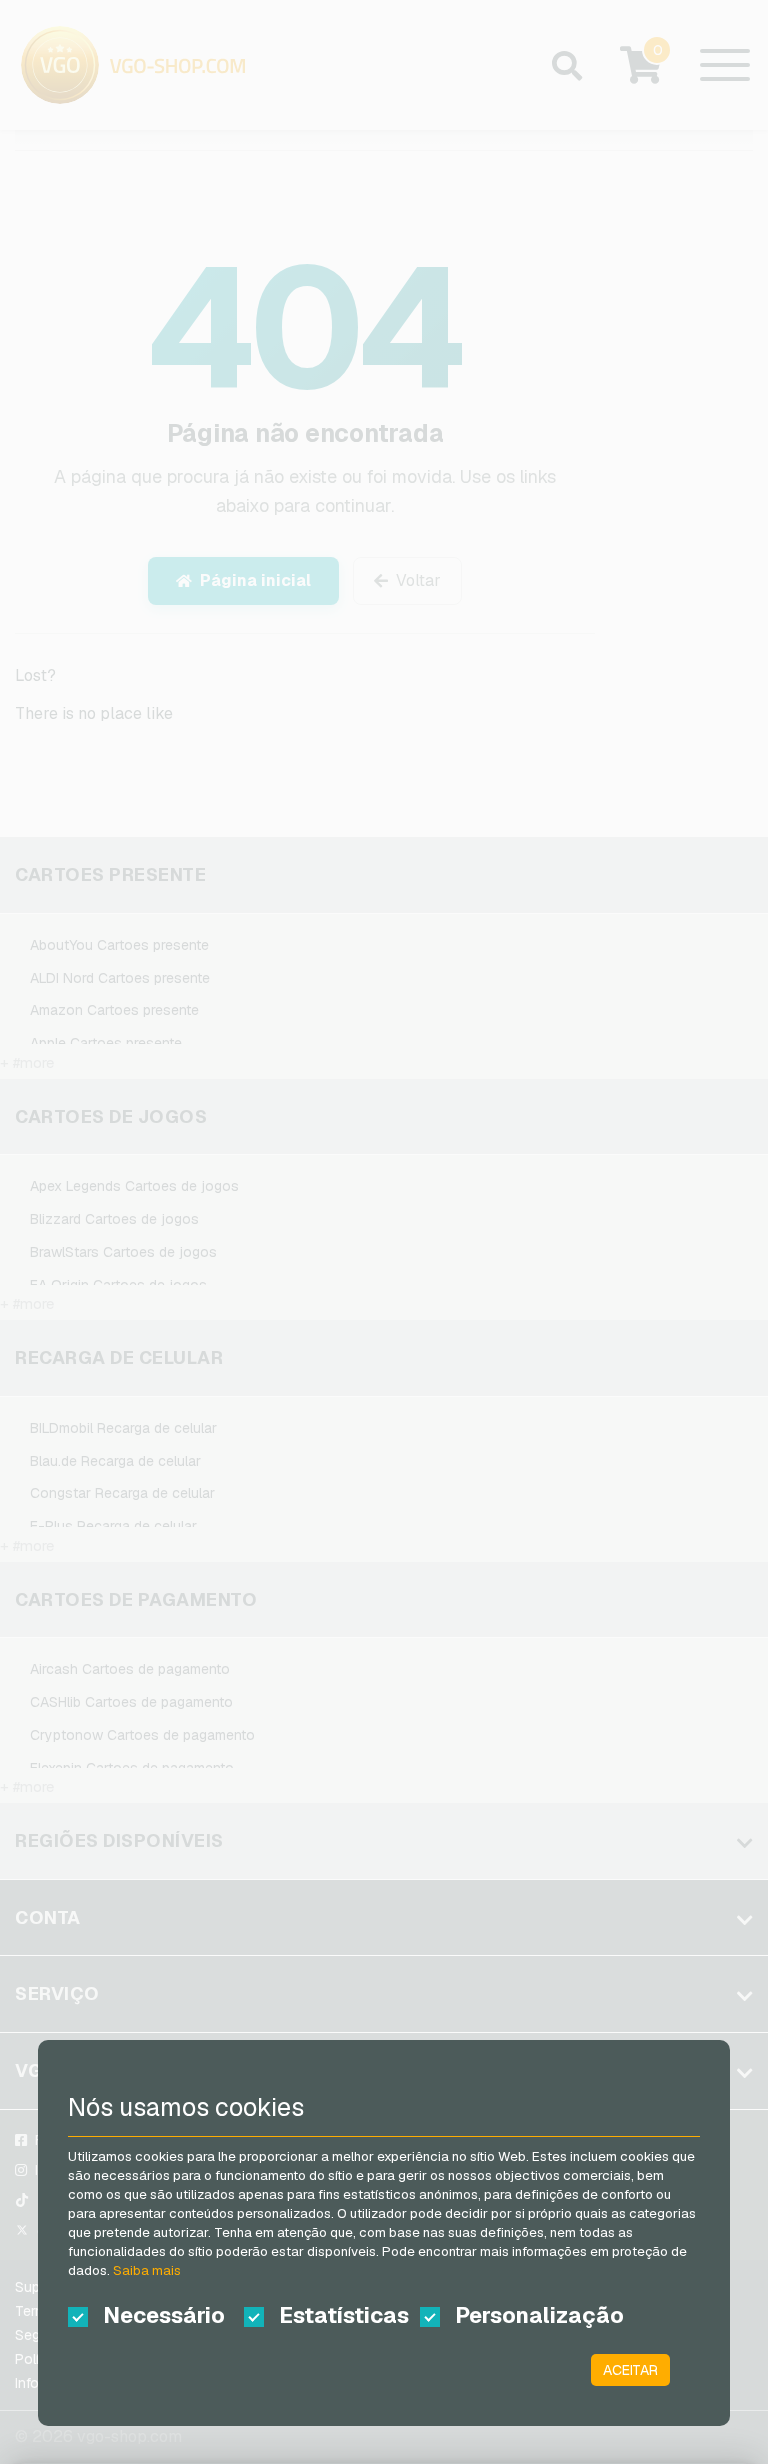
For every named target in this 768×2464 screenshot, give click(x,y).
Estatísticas (344, 2315)
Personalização (525, 2315)
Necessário (164, 2315)
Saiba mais (147, 2270)
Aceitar (630, 2370)
